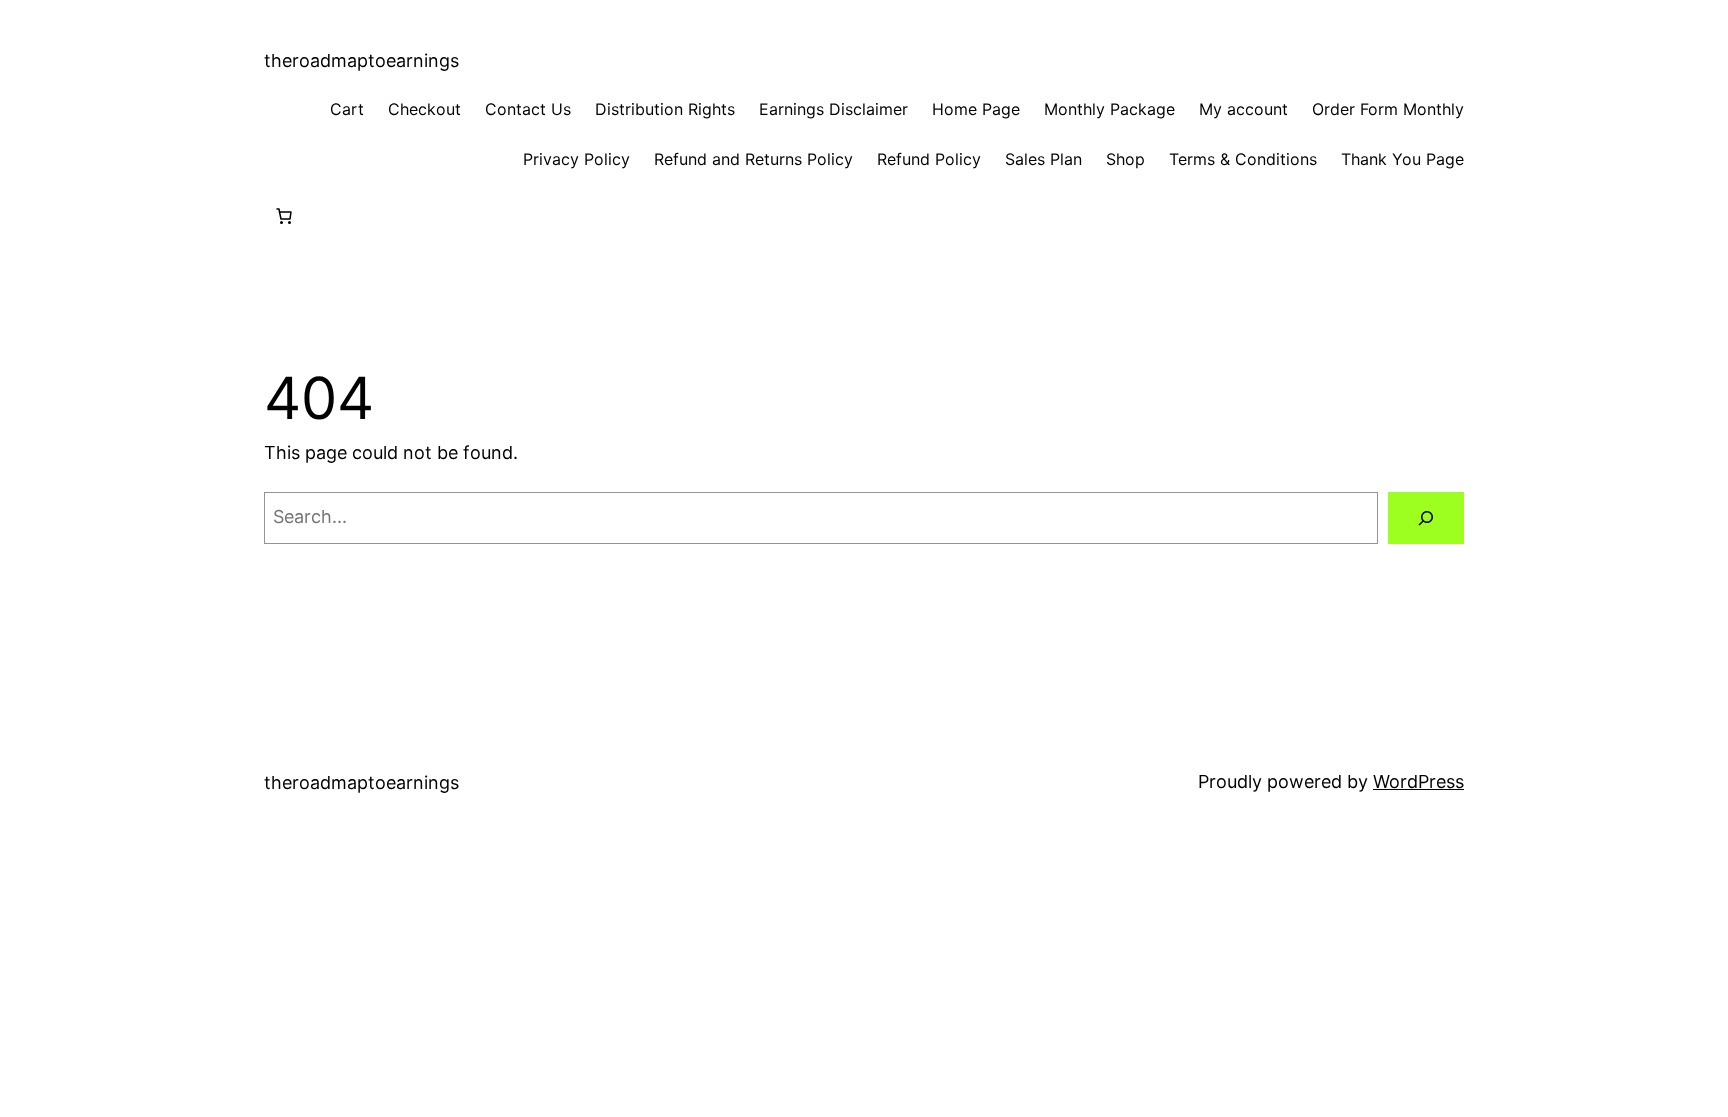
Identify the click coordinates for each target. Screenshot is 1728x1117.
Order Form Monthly (1388, 109)
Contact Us (528, 109)
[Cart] (284, 216)
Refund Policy (929, 159)
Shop (1125, 159)
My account (1243, 109)
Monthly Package (1109, 109)
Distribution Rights (665, 109)
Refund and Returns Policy (753, 159)
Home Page (976, 109)
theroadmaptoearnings (361, 60)
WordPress (1418, 781)
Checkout (424, 109)
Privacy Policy (576, 159)
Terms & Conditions (1243, 159)
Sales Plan (1043, 159)
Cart (347, 109)
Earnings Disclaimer (833, 109)
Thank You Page (1402, 159)
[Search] (1426, 518)
